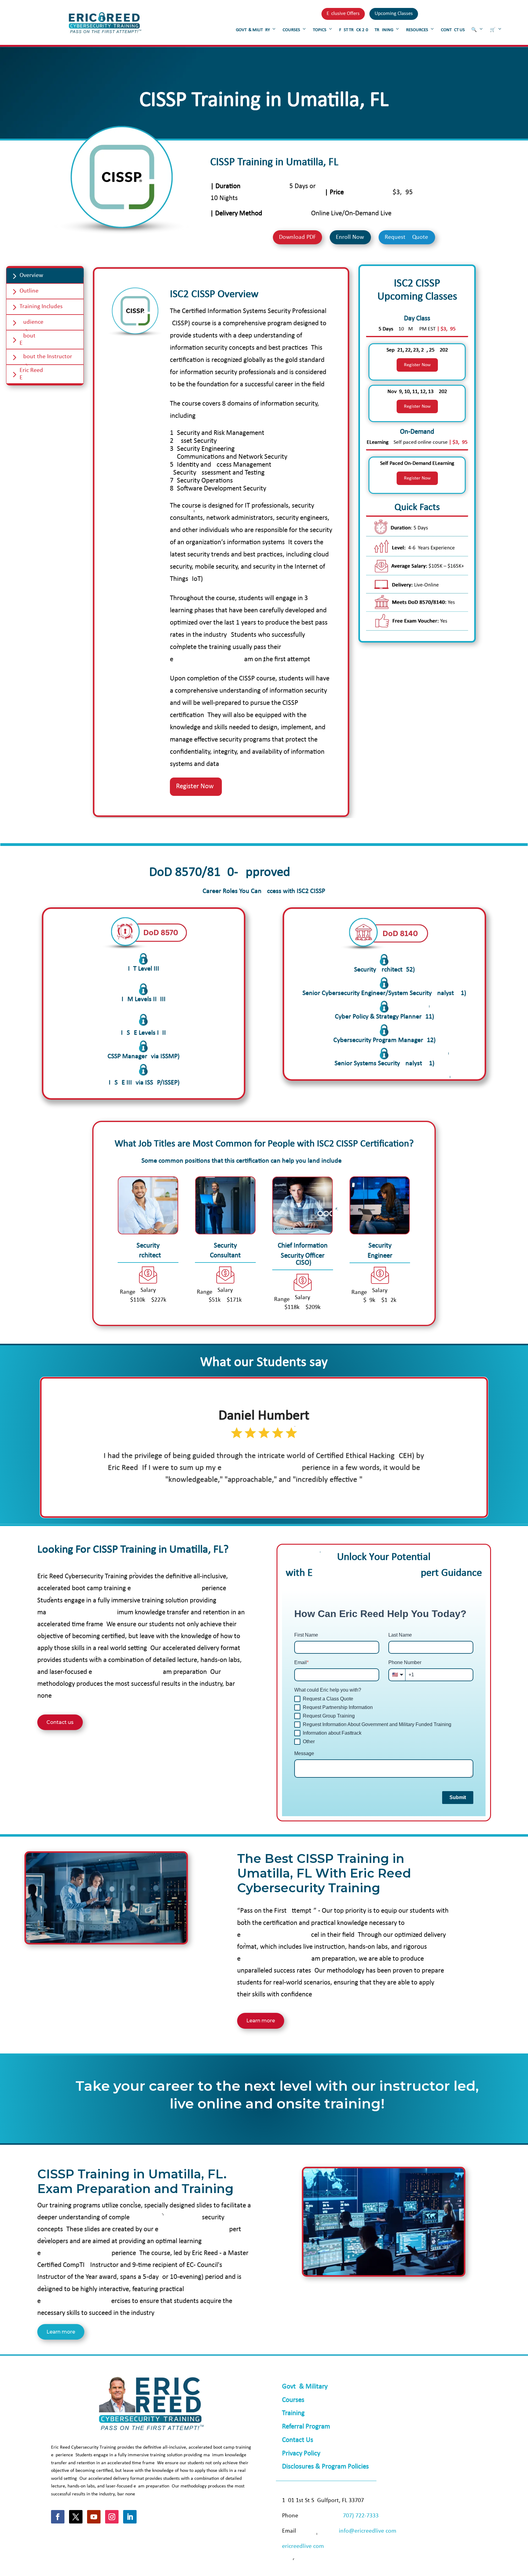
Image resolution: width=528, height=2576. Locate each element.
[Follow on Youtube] (94, 2517)
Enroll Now (350, 237)
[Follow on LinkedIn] (130, 2517)
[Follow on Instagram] (112, 2517)
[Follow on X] (76, 2517)
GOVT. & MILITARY (253, 30)
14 (298, 1499)
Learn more (261, 2021)
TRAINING (384, 30)
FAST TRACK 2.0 (354, 30)
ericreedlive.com (303, 2546)
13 (293, 1499)
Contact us (60, 1722)
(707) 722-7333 (360, 2516)
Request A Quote (406, 237)
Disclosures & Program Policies (325, 2467)
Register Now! (196, 787)
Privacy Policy (301, 2454)
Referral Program (306, 2427)
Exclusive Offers (343, 14)
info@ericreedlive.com (368, 2531)
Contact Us (298, 2440)
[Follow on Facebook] (58, 2517)
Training (293, 2413)
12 (287, 1499)
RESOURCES (417, 30)
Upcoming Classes (394, 14)
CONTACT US (453, 30)
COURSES (291, 30)
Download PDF (297, 237)
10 (277, 1499)
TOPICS (320, 30)
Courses (293, 2400)
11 (282, 1499)
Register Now (417, 365)
